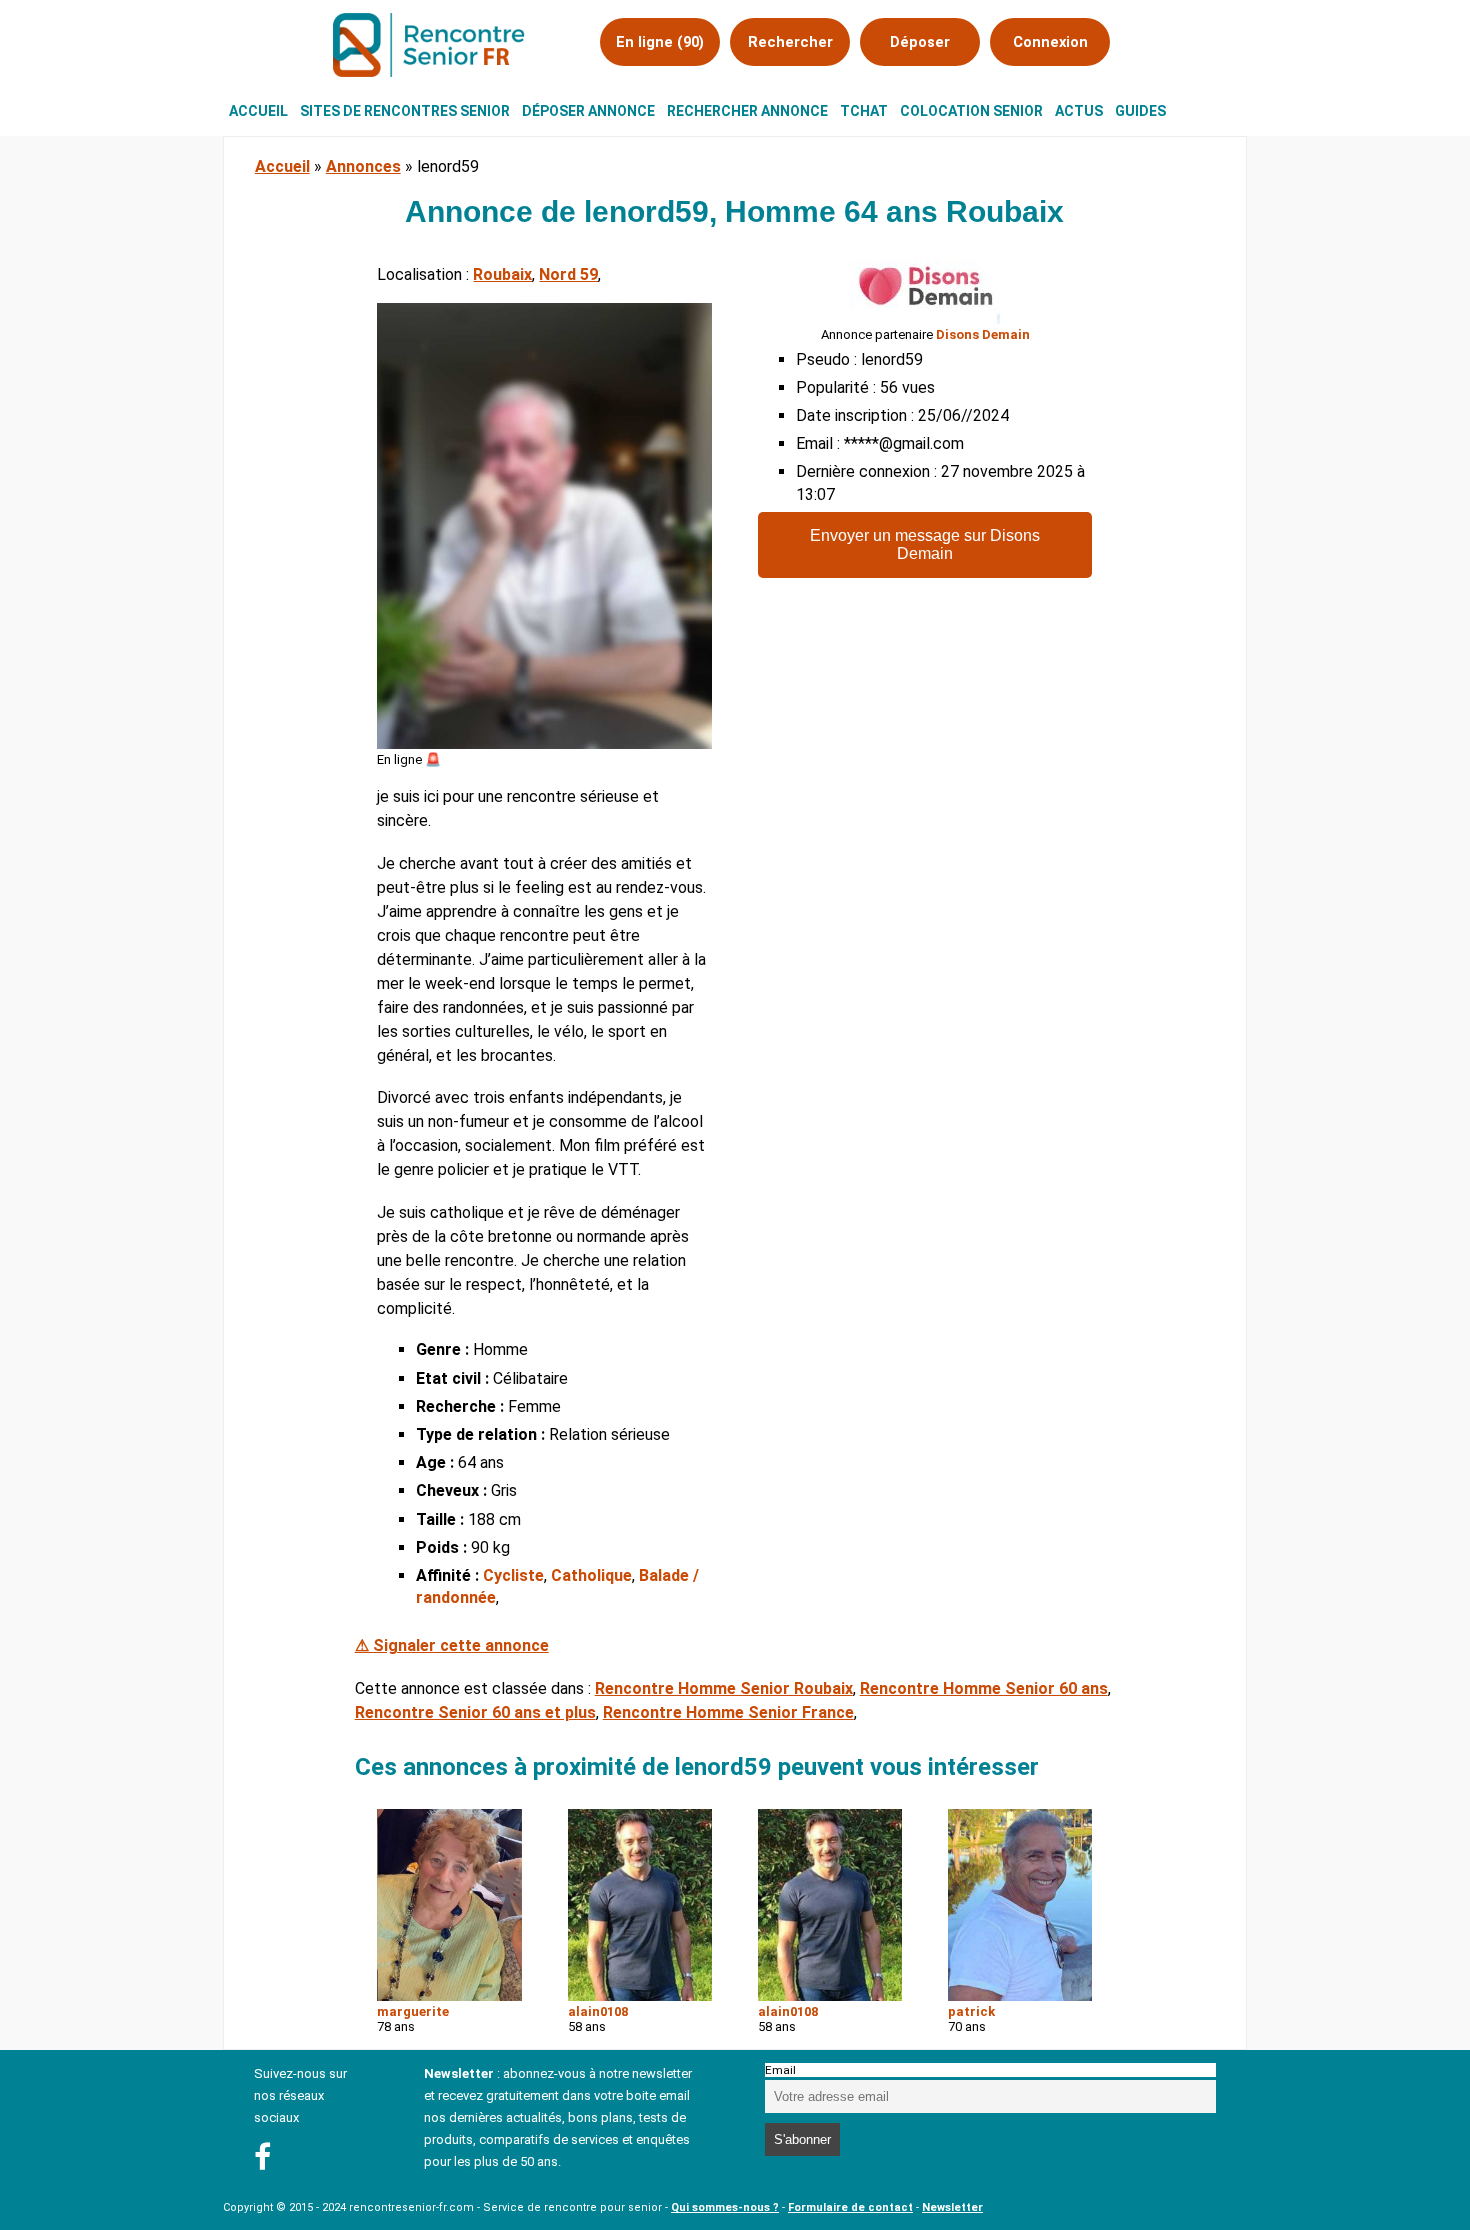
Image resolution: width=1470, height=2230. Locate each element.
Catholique (591, 1575)
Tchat (864, 111)
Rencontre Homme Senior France (728, 1712)
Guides (1140, 111)
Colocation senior (971, 111)
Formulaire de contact (850, 2207)
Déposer (920, 42)
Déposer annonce (588, 111)
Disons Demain (983, 334)
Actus (1079, 111)
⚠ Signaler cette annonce (452, 1645)
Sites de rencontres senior (405, 111)
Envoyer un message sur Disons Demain (925, 544)
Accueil (258, 111)
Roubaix (502, 274)
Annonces (363, 166)
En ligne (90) (660, 42)
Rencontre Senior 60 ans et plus (475, 1712)
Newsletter (952, 2207)
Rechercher (790, 42)
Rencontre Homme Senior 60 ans (984, 1688)
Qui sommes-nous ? (725, 2207)
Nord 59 (568, 274)
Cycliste (513, 1575)
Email (780, 2070)
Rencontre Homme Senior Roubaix (724, 1688)
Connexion (1050, 42)
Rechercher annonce (747, 111)
